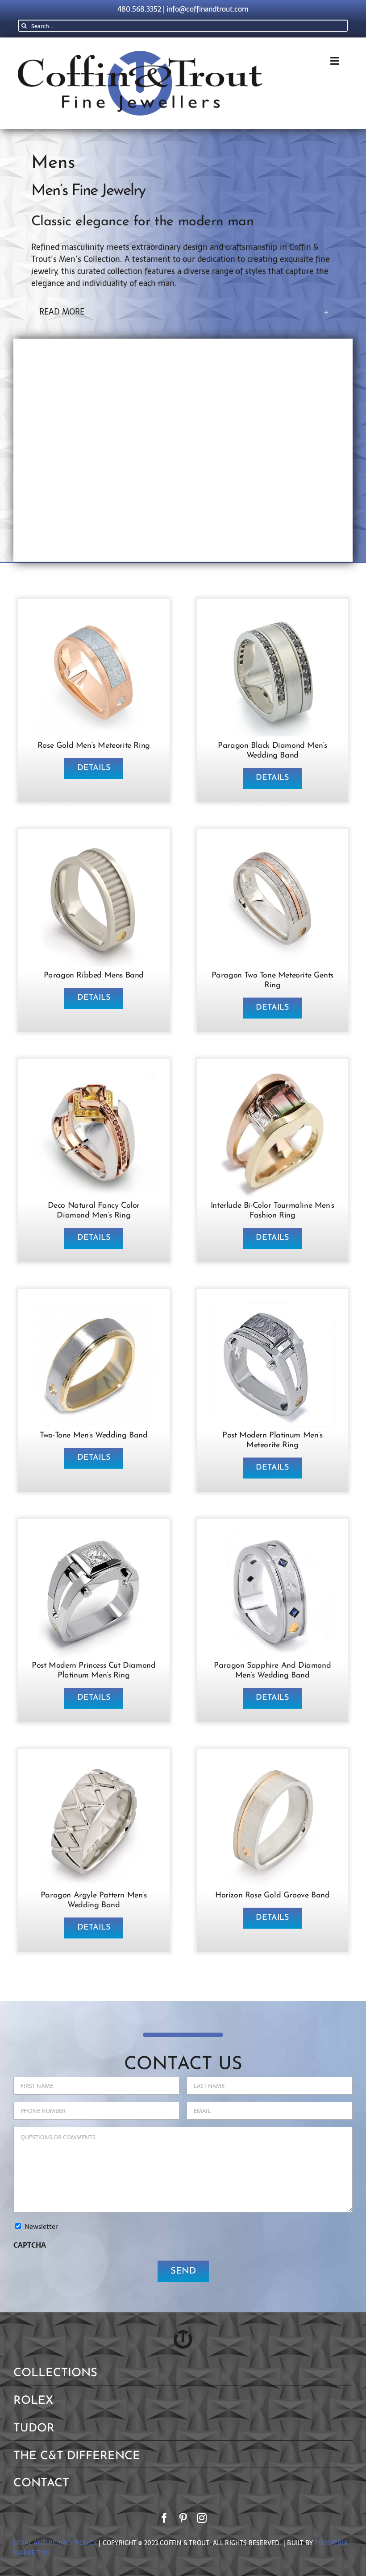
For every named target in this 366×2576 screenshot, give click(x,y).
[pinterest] (183, 2518)
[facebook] (164, 2518)
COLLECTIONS (55, 2373)
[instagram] (202, 2518)
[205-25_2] (273, 846)
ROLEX (33, 2401)
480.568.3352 (139, 9)
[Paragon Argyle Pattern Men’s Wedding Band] (94, 1766)
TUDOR (34, 2429)
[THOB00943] (273, 1766)
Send (183, 2271)
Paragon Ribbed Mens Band (94, 976)
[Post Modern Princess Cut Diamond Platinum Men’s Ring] (94, 1536)
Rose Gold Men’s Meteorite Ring (94, 746)
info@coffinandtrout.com (208, 9)
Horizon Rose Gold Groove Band (272, 1896)
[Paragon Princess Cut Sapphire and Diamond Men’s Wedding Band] (273, 1536)
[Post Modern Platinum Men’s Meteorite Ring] (273, 1306)
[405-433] (94, 846)
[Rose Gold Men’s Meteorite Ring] (94, 616)
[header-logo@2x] (140, 55)
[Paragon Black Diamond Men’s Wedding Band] (273, 616)
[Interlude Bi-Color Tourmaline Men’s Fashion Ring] (273, 1076)
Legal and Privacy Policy (55, 2543)
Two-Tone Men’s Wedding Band (94, 1436)
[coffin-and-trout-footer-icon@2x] (183, 2334)
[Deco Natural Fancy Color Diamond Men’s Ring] (94, 1076)
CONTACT (41, 2483)
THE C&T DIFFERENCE (77, 2456)
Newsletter (41, 2227)
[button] (184, 312)
